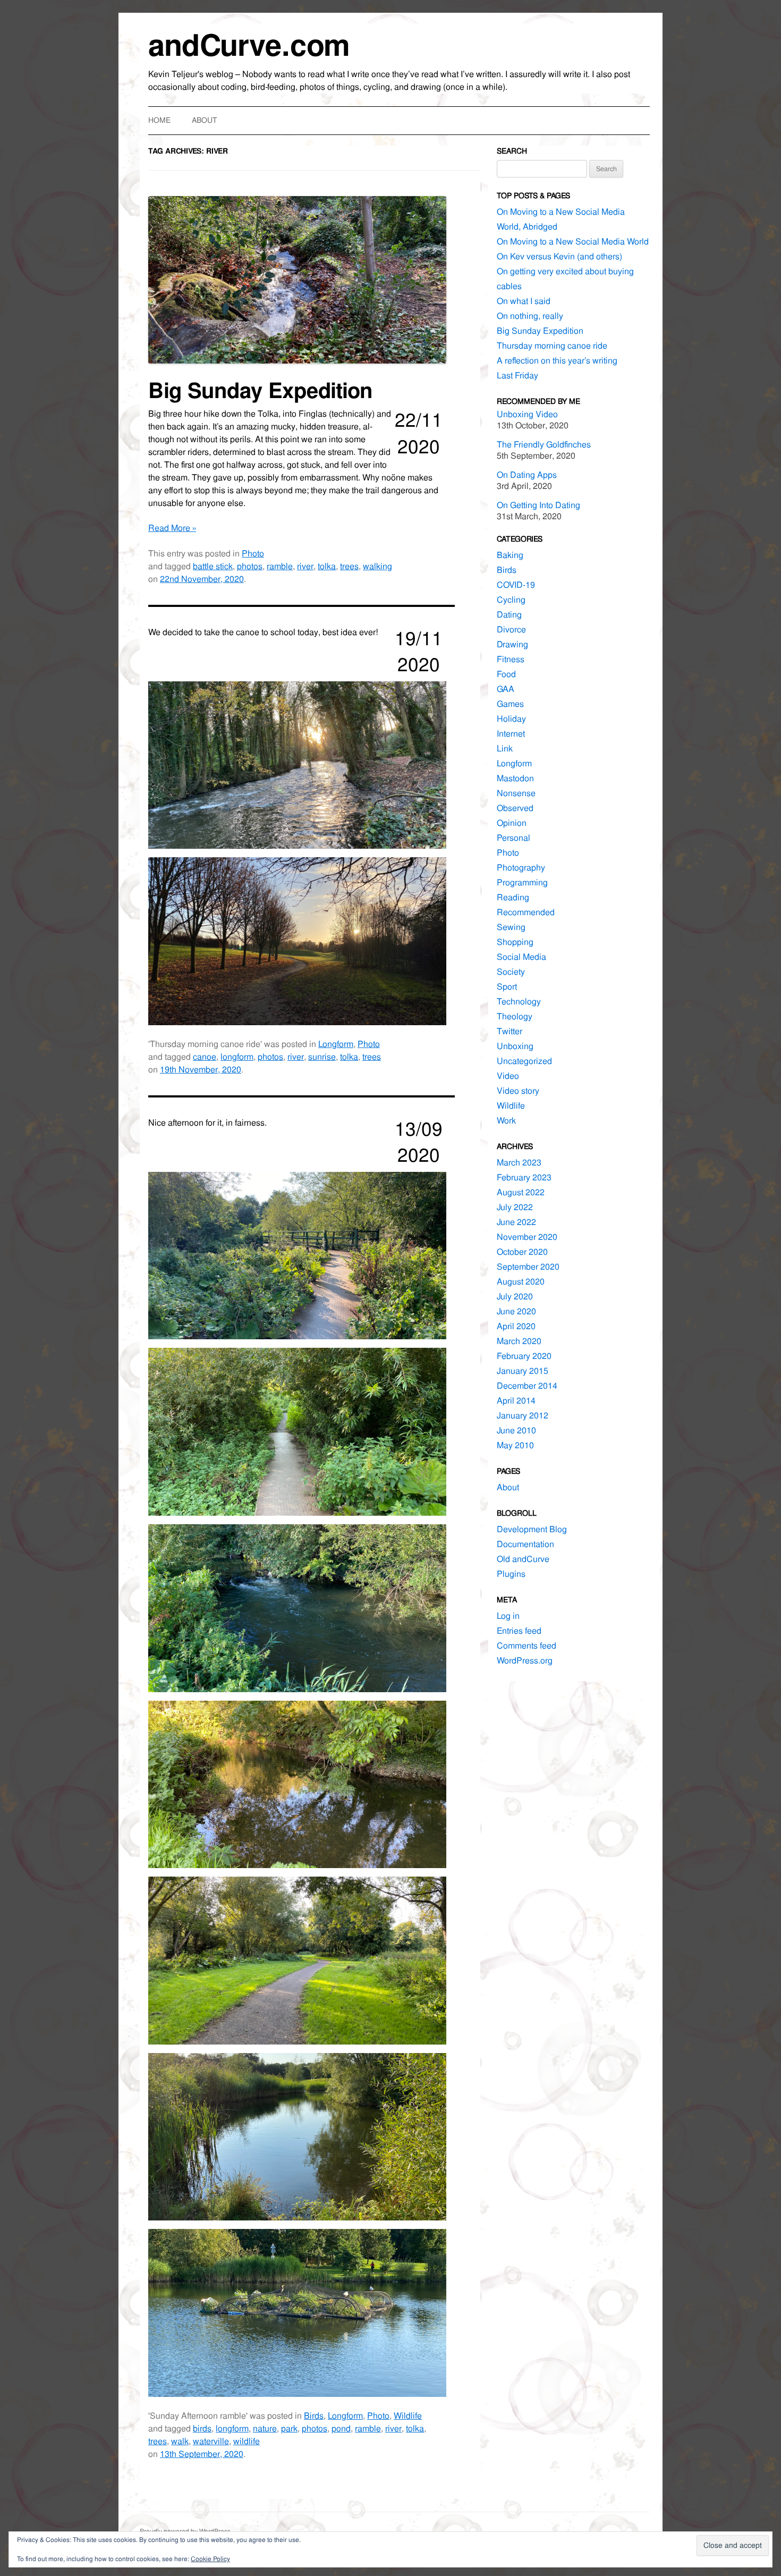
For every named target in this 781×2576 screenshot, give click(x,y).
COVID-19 (516, 585)
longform (237, 1057)
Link (505, 749)
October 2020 (522, 1252)
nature (265, 2429)
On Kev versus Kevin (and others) (559, 256)
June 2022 (516, 1222)
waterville (211, 2441)
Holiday (511, 719)
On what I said (524, 301)
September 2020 (528, 1267)
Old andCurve (523, 1559)
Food (506, 674)
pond (341, 2429)
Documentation (525, 1544)
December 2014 (527, 1386)
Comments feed (527, 1646)
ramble (280, 566)
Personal (513, 838)
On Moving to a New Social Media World (573, 242)
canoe (205, 1057)
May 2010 (515, 1445)
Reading (513, 897)
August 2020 (521, 1282)
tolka (327, 566)
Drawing (512, 644)
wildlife (247, 2441)
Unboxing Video (527, 414)
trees (349, 566)
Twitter (510, 1031)
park (289, 2429)
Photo (253, 554)
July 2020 (515, 1297)
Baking (510, 555)
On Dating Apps (527, 475)
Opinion (512, 823)
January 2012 (523, 1416)
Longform (336, 1044)
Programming (522, 882)
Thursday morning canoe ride (552, 346)
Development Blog (532, 1529)
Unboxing (515, 1046)
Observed (515, 808)
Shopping (515, 942)
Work (506, 1121)
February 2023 (524, 1177)
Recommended (526, 912)
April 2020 (516, 1326)
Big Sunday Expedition (260, 391)
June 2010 (516, 1430)
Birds (314, 2416)
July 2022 (515, 1207)
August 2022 (521, 1192)
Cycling (511, 600)
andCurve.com (249, 45)
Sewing (511, 927)
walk (180, 2441)
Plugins (511, 1574)
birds (202, 2429)
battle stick (213, 566)
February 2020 (524, 1356)
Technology (519, 1002)
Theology (515, 1016)
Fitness (511, 659)
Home (159, 120)
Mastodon (515, 778)
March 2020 (519, 1341)
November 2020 (527, 1237)
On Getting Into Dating (538, 505)
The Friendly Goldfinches (544, 445)
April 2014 (516, 1401)
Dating (509, 615)
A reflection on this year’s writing (557, 361)
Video (508, 1076)
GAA (506, 689)
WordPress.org (525, 1661)
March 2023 (519, 1163)
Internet (511, 734)
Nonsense (516, 793)
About (205, 120)
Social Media (521, 957)
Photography (521, 868)
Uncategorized (524, 1061)
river (305, 566)
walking (377, 566)
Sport (507, 987)
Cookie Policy (210, 2559)
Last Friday (517, 375)
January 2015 (523, 1371)
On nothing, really (530, 316)
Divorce (511, 630)
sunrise (322, 1057)
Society (511, 972)
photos (250, 566)
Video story (518, 1091)
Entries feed (519, 1631)
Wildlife (408, 2416)
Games (510, 704)
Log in (508, 1616)
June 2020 (516, 1311)
